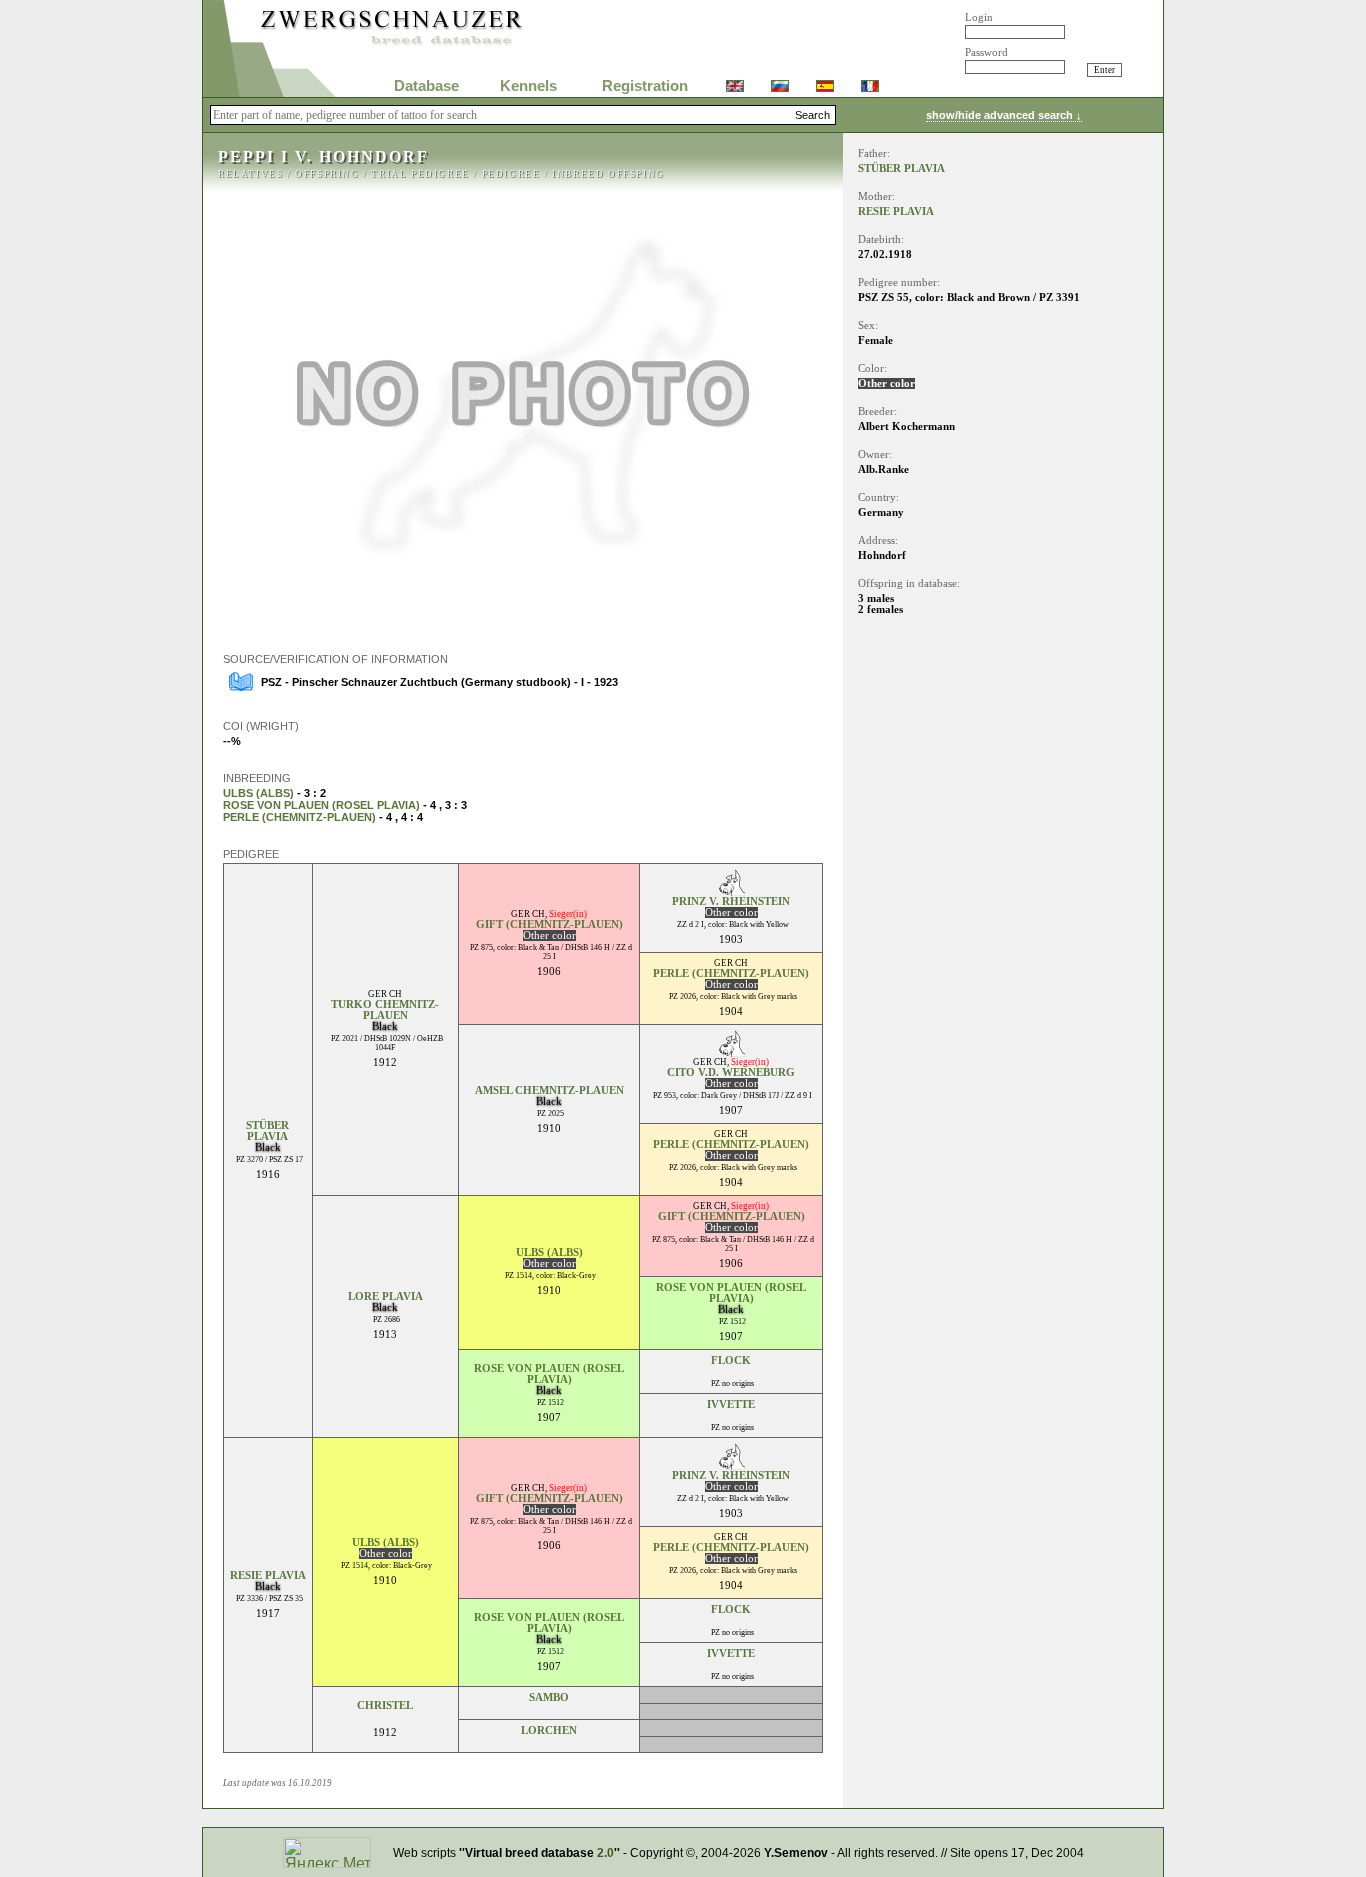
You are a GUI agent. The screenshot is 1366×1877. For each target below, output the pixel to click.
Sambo (549, 1697)
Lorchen (549, 1730)
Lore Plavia (385, 1296)
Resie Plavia (268, 1575)
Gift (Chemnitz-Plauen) (549, 924)
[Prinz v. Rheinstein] (731, 890)
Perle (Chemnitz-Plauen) (299, 817)
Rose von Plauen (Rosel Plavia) (321, 805)
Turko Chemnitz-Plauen (385, 1010)
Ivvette (731, 1404)
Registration (645, 86)
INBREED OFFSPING (608, 174)
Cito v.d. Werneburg (731, 1072)
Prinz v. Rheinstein (731, 901)
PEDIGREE (511, 174)
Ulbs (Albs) (258, 793)
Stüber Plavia (267, 1131)
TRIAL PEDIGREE (420, 174)
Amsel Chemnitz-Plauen (549, 1090)
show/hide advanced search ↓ (1004, 115)
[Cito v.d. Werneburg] (731, 1051)
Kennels (528, 86)
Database (426, 86)
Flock (731, 1360)
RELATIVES (250, 174)
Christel (385, 1705)
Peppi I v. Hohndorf (323, 156)
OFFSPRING (327, 174)
